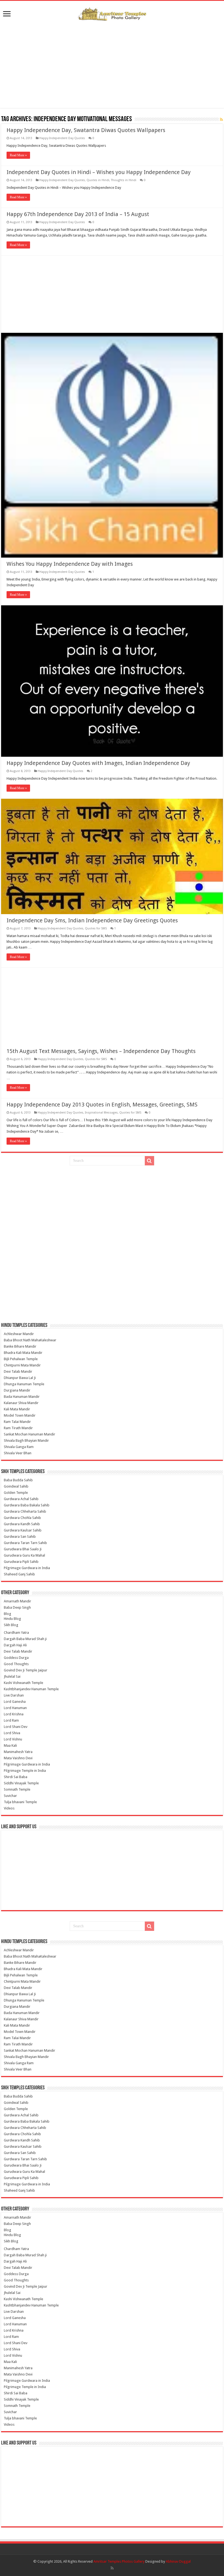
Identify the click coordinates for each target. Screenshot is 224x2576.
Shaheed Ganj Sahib (19, 1574)
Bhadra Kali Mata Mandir (23, 1353)
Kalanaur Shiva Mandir (21, 1403)
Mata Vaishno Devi (18, 1758)
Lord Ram (11, 1720)
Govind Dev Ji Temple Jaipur (26, 1670)
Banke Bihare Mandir (20, 1346)
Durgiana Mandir (17, 1390)
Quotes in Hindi (98, 180)
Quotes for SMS (96, 928)
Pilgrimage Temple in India (25, 1771)
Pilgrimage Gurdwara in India (27, 1568)
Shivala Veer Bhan (18, 1453)
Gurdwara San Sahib (20, 1537)
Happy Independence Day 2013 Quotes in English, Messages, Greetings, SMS (102, 1105)
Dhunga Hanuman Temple (24, 1384)
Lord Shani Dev (16, 1727)
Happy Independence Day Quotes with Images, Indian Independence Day (98, 763)
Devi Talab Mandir (18, 1371)
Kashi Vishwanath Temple (23, 1683)
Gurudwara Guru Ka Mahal (24, 1555)
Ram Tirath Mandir (18, 1428)
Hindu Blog (12, 1619)
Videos (9, 1808)
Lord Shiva (12, 1733)
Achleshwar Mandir (19, 1334)
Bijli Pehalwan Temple (21, 1359)
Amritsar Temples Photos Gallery (119, 2561)
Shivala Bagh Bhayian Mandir (26, 1440)
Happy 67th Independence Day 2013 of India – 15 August (78, 214)
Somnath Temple (17, 1789)
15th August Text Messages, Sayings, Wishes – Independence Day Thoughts (101, 1051)
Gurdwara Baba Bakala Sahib (27, 1505)
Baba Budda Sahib (18, 1480)
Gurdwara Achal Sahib (21, 1499)
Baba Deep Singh (17, 1607)
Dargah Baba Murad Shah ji (25, 1639)
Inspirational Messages (101, 1113)
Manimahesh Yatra (18, 1752)
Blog (8, 1614)
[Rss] (112, 2568)
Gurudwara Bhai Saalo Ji (23, 1549)
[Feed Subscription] (221, 119)
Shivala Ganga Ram (19, 1447)
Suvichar (10, 1796)
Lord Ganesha (15, 1702)
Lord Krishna (14, 1714)
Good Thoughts (16, 1664)
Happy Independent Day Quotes (62, 138)
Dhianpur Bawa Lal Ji (20, 1378)
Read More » (18, 155)
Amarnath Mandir (17, 1601)
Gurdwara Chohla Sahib (22, 1518)
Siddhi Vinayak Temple (21, 1783)
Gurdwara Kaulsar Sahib (23, 1530)
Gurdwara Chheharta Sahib (25, 1511)
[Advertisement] (112, 64)
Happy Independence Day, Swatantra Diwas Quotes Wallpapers (86, 130)
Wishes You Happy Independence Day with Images (70, 564)
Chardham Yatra (16, 1633)
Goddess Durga (16, 1658)
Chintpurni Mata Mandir (22, 1365)
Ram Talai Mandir (17, 1422)
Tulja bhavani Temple (20, 1802)
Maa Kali (10, 1745)
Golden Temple (16, 1493)
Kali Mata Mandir (17, 1409)
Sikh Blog (11, 1625)
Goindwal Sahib (16, 1486)
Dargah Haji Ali (15, 1645)
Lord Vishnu (13, 1739)
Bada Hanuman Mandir (22, 1397)
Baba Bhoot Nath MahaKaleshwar (30, 1340)
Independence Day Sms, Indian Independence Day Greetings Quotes (92, 920)
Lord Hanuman (15, 1708)
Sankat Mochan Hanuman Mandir (30, 1434)
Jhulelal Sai (12, 1676)
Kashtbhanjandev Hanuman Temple (31, 1689)
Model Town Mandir (20, 1415)
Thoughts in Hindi (124, 180)
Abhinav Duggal (178, 2561)
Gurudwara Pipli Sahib (21, 1562)
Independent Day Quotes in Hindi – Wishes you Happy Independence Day (99, 172)
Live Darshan (14, 1695)
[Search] (149, 1161)
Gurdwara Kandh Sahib (22, 1524)
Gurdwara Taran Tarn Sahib (25, 1543)
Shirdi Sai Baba (16, 1777)
